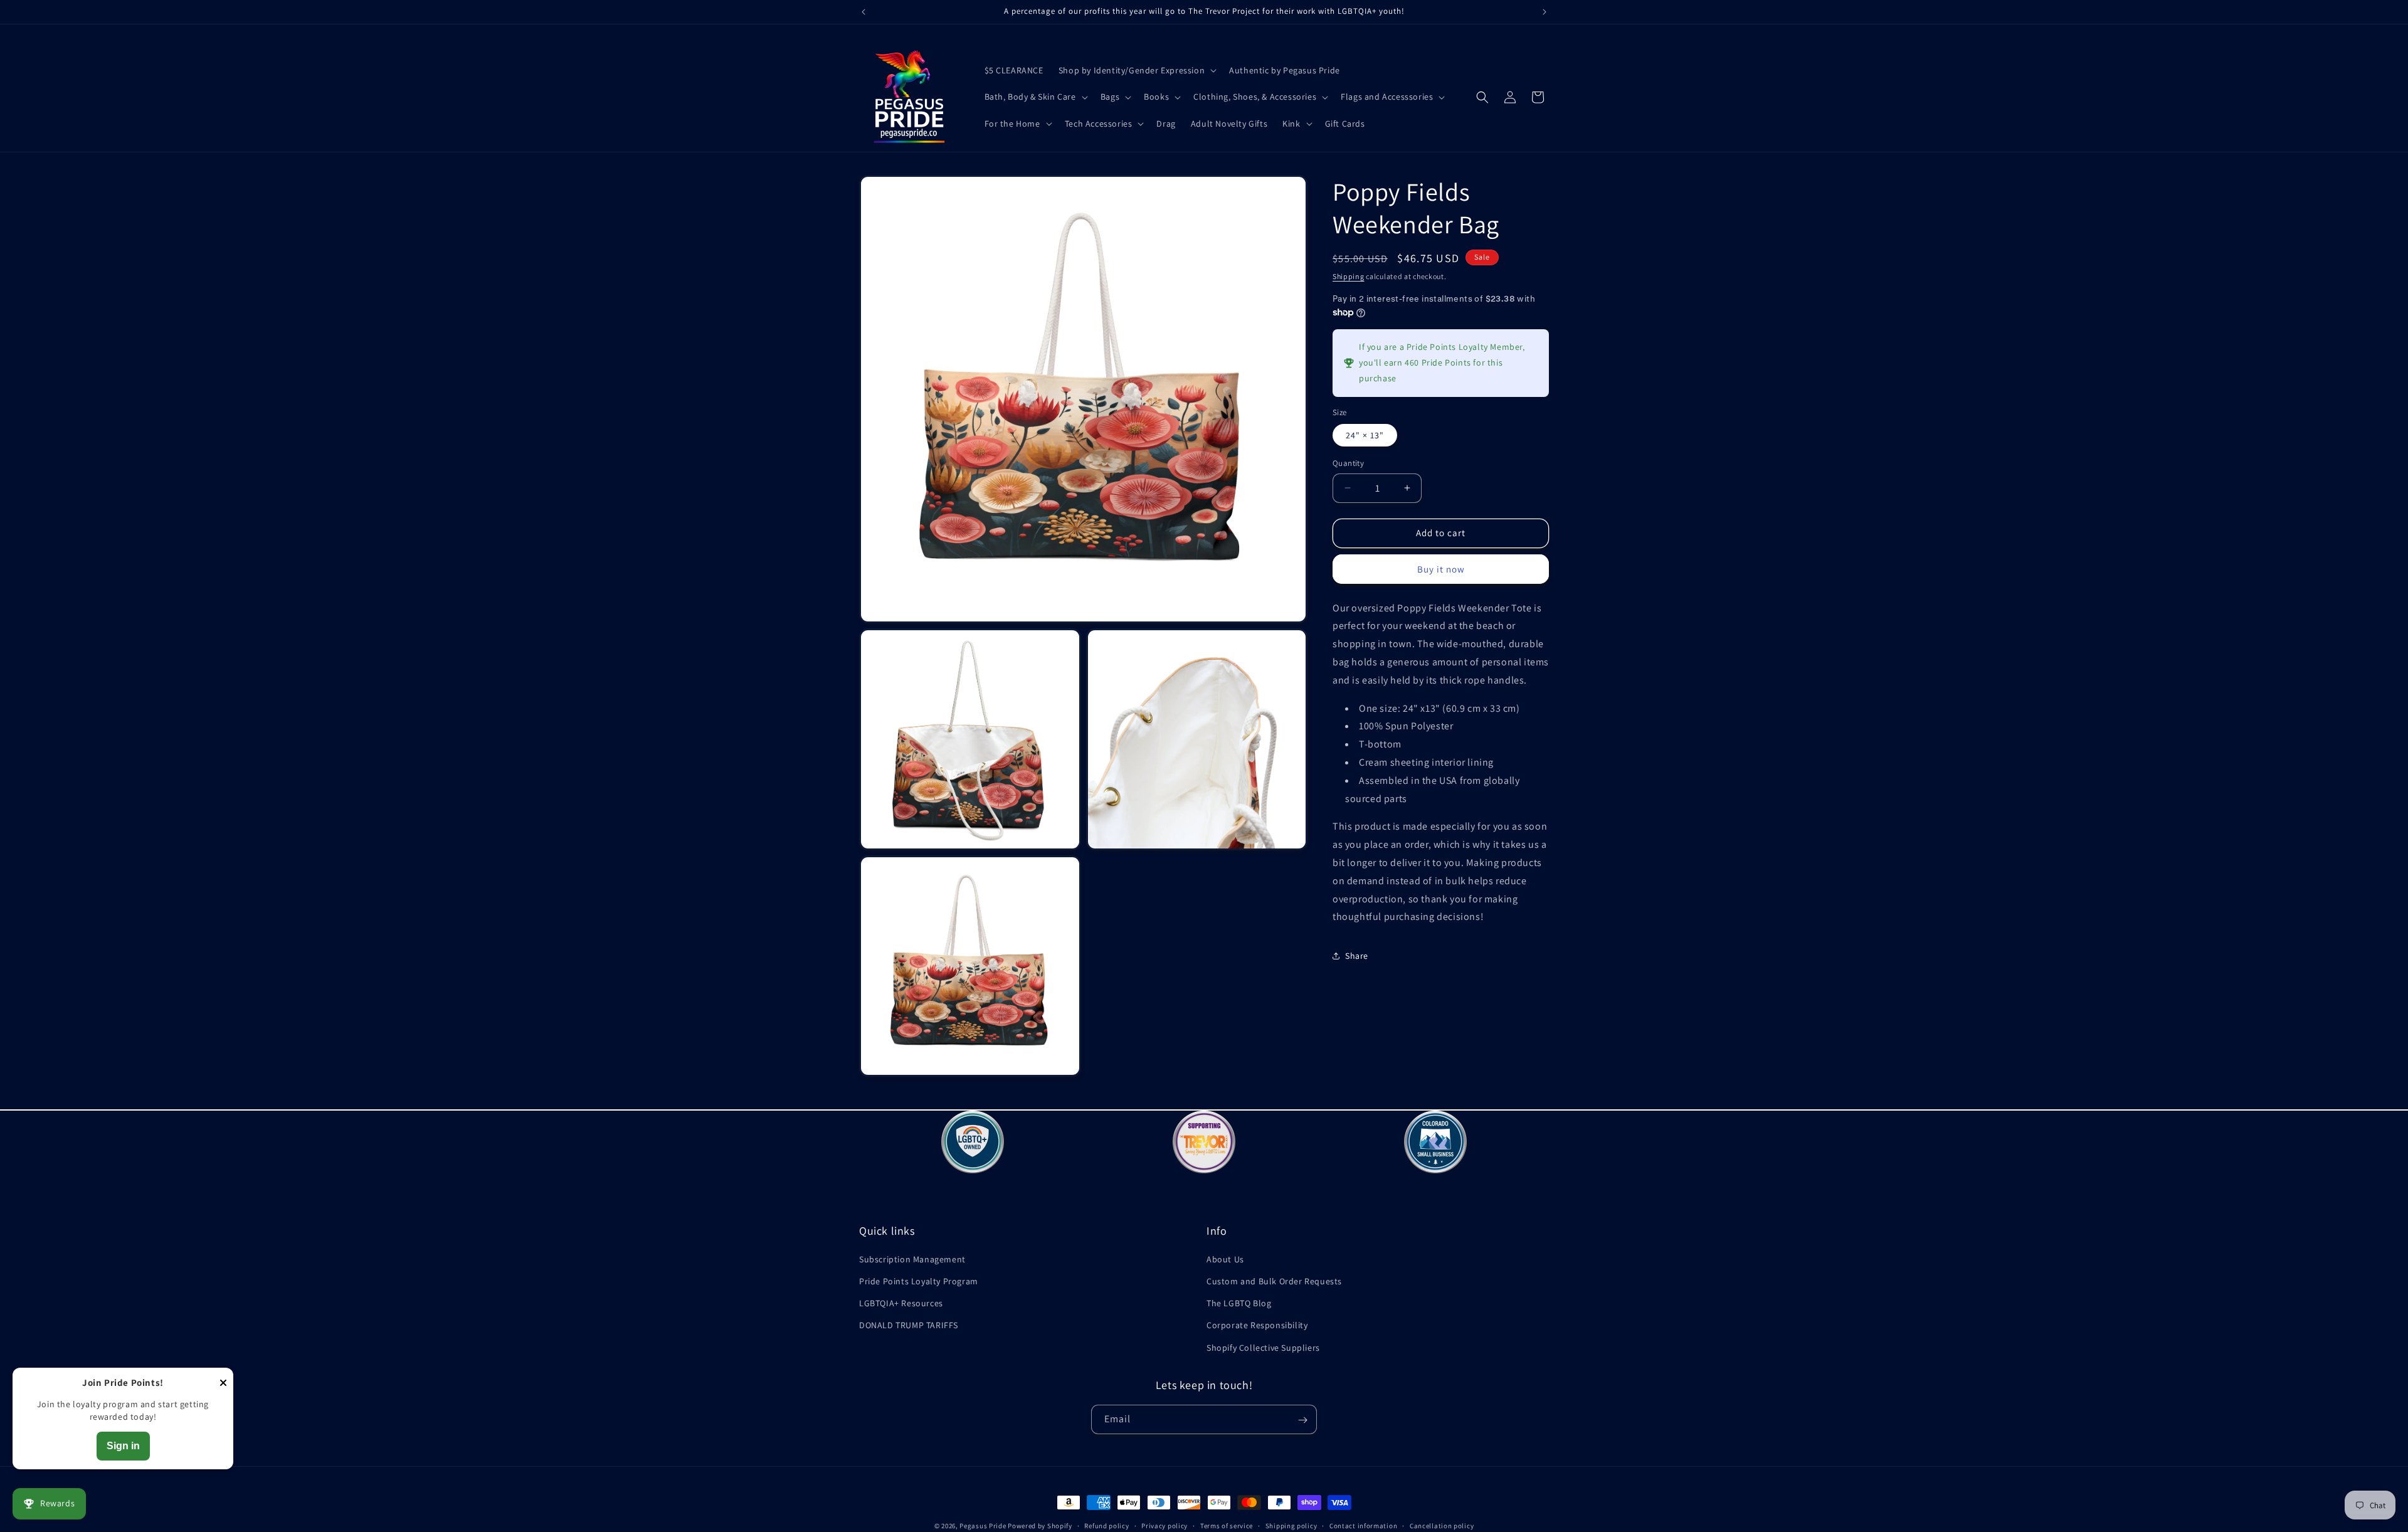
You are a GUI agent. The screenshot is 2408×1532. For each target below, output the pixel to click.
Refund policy (1106, 1525)
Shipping (1349, 276)
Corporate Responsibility (1257, 1326)
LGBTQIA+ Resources (901, 1304)
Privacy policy (1164, 1525)
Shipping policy (1291, 1525)
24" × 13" (1365, 435)
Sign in (123, 1446)
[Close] (223, 1384)
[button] (1136, 70)
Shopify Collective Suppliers (1263, 1348)
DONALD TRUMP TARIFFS (909, 1326)
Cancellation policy (1442, 1525)
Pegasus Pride (983, 1526)
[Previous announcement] (863, 12)
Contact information (1363, 1525)
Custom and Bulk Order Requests (1274, 1281)
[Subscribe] (1302, 1420)
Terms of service (1227, 1525)
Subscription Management (912, 1259)
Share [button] (1357, 956)
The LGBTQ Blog (1239, 1304)
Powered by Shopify (1040, 1526)
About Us (1225, 1259)
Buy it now (1441, 569)
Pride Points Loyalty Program (919, 1281)
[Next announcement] (1545, 12)
